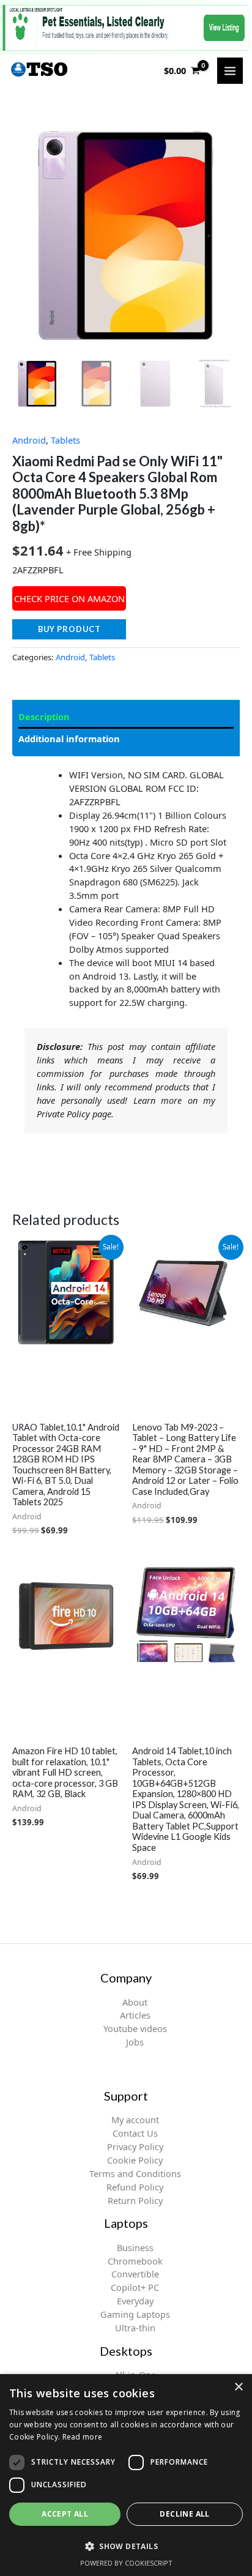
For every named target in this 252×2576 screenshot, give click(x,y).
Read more (83, 2437)
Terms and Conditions (135, 2173)
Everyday (135, 2301)
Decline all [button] (184, 2514)
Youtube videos (135, 2028)
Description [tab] (44, 717)
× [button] (238, 2387)
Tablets (65, 440)
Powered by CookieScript (126, 2563)
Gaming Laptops (135, 2314)
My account (135, 2120)
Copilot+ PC (135, 2287)
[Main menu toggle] (230, 70)
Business (135, 2247)
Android (29, 440)
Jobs (135, 2042)
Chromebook (135, 2261)
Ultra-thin (135, 2328)
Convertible (135, 2274)
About (135, 2002)
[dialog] (126, 2475)
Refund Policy (135, 2187)
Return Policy (135, 2200)
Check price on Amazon (69, 598)
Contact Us (135, 2133)
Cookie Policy (135, 2160)
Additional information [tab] (69, 739)
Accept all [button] (65, 2514)
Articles (135, 2015)
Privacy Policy (135, 2146)
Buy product (69, 629)
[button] (126, 2546)
